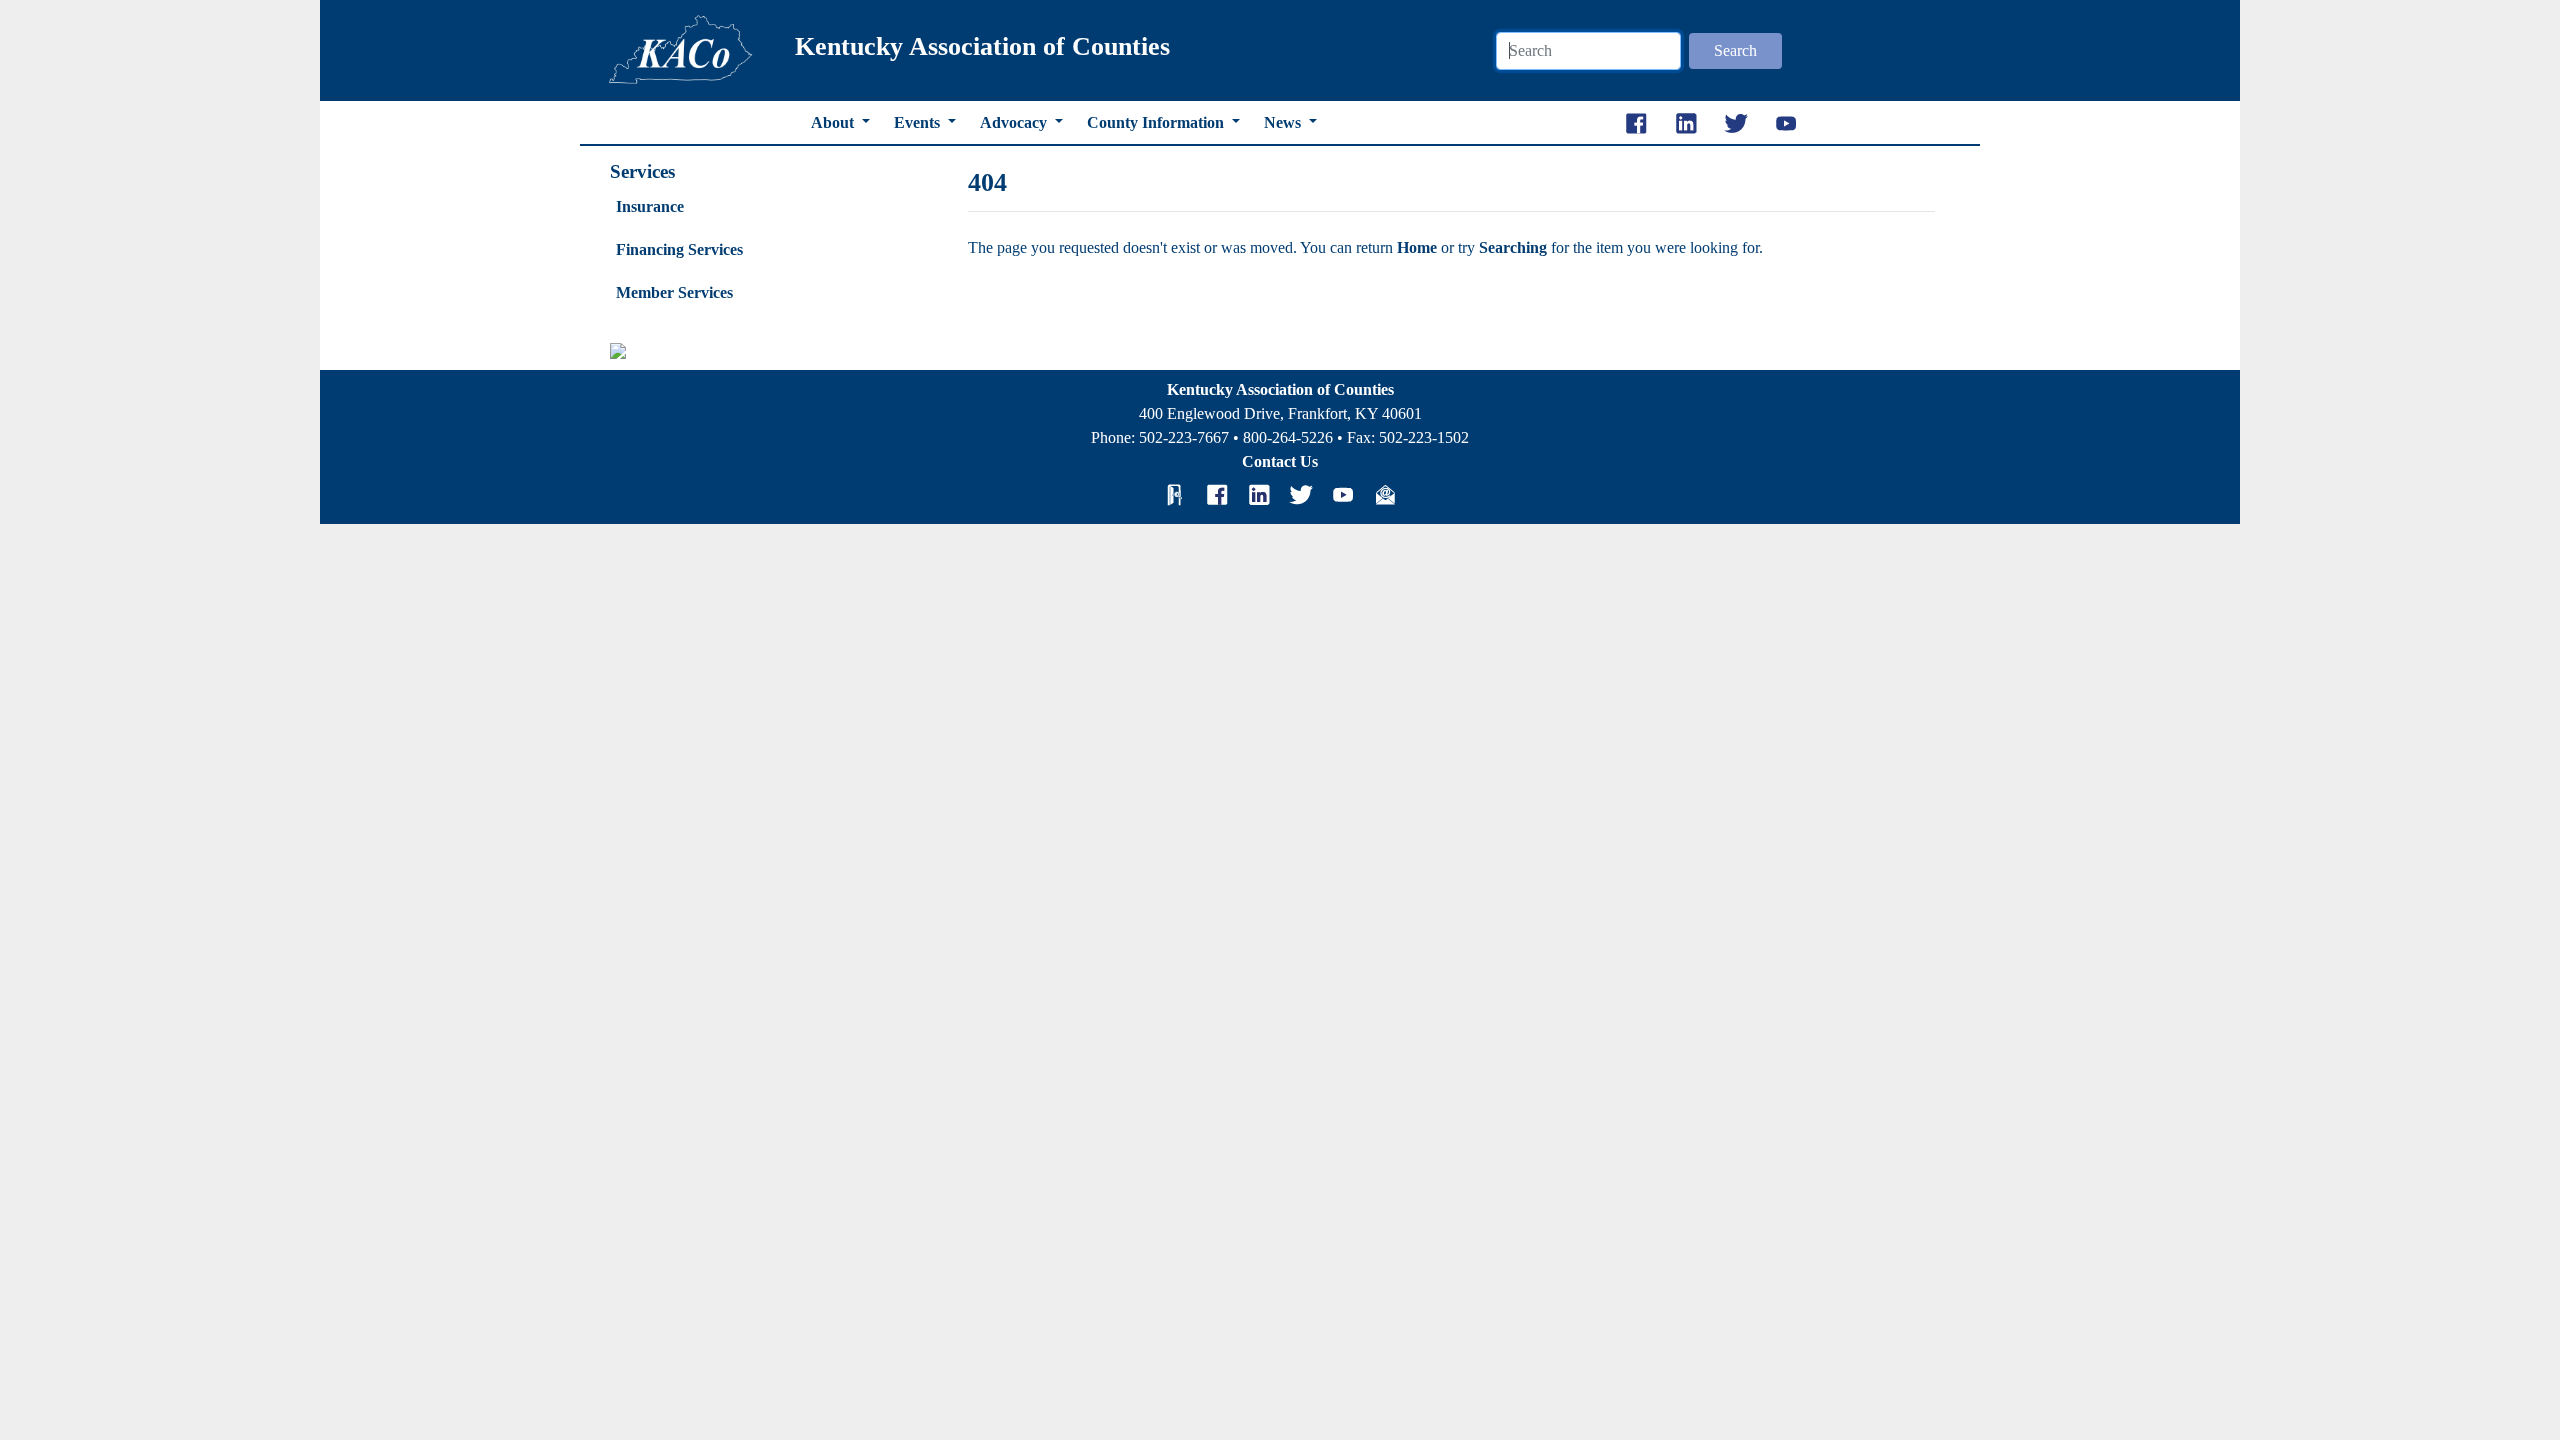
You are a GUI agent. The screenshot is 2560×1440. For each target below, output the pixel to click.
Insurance (650, 206)
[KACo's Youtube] (1343, 495)
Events (919, 122)
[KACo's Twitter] (1301, 495)
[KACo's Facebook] (1217, 495)
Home (1419, 247)
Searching (1515, 247)
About (834, 122)
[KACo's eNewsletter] (1385, 495)
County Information (1157, 122)
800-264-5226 (1288, 437)
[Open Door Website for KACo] (1175, 495)
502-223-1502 (1424, 437)
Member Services (674, 292)
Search (1735, 50)
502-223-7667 (1184, 437)
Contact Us (1280, 461)
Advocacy (1015, 122)
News (1284, 122)
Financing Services (679, 249)
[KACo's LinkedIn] (1259, 495)
